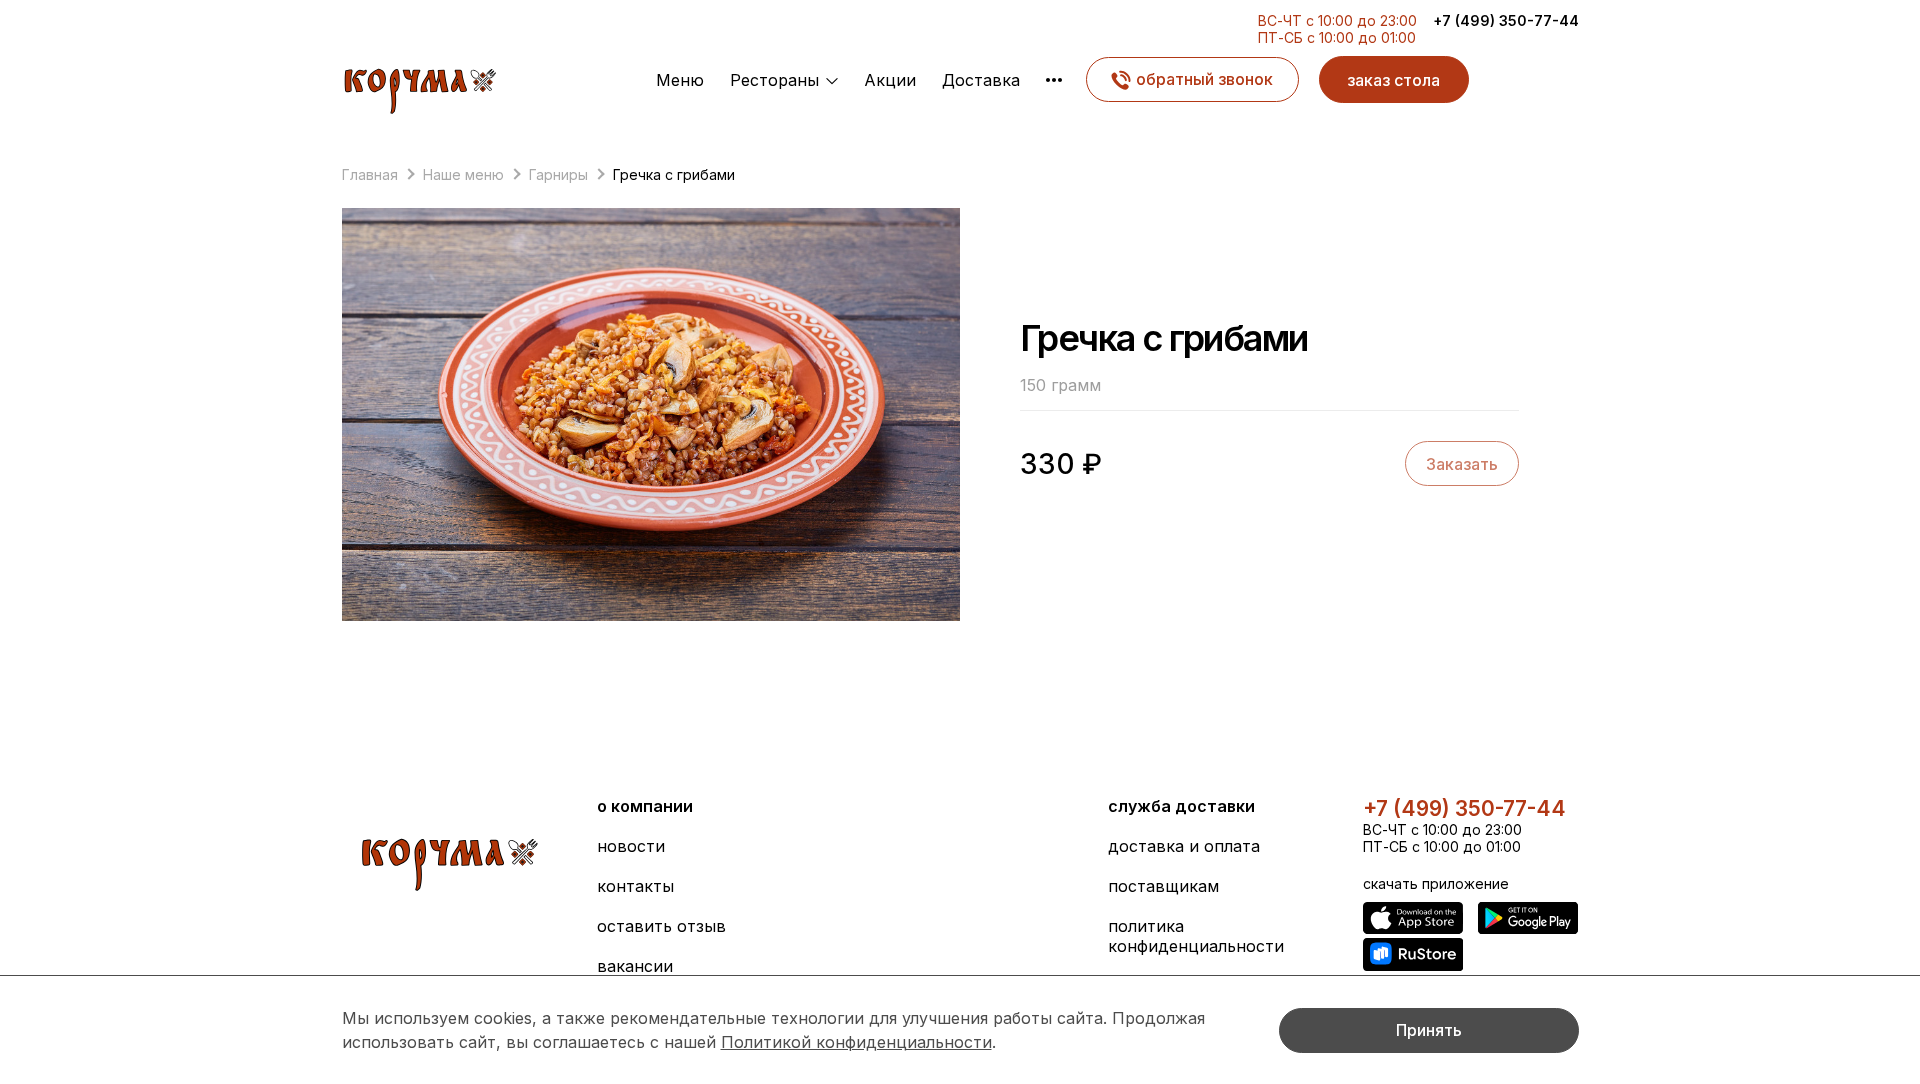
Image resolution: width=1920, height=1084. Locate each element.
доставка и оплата (1184, 846)
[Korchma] (419, 86)
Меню (680, 80)
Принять (1429, 1030)
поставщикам (1163, 886)
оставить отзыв (661, 926)
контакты (635, 886)
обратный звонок (1204, 79)
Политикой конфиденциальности (856, 1042)
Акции (890, 80)
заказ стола (1393, 80)
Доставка (981, 80)
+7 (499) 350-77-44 (1506, 20)
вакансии (635, 966)
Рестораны (774, 80)
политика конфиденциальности (1196, 936)
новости (631, 846)
